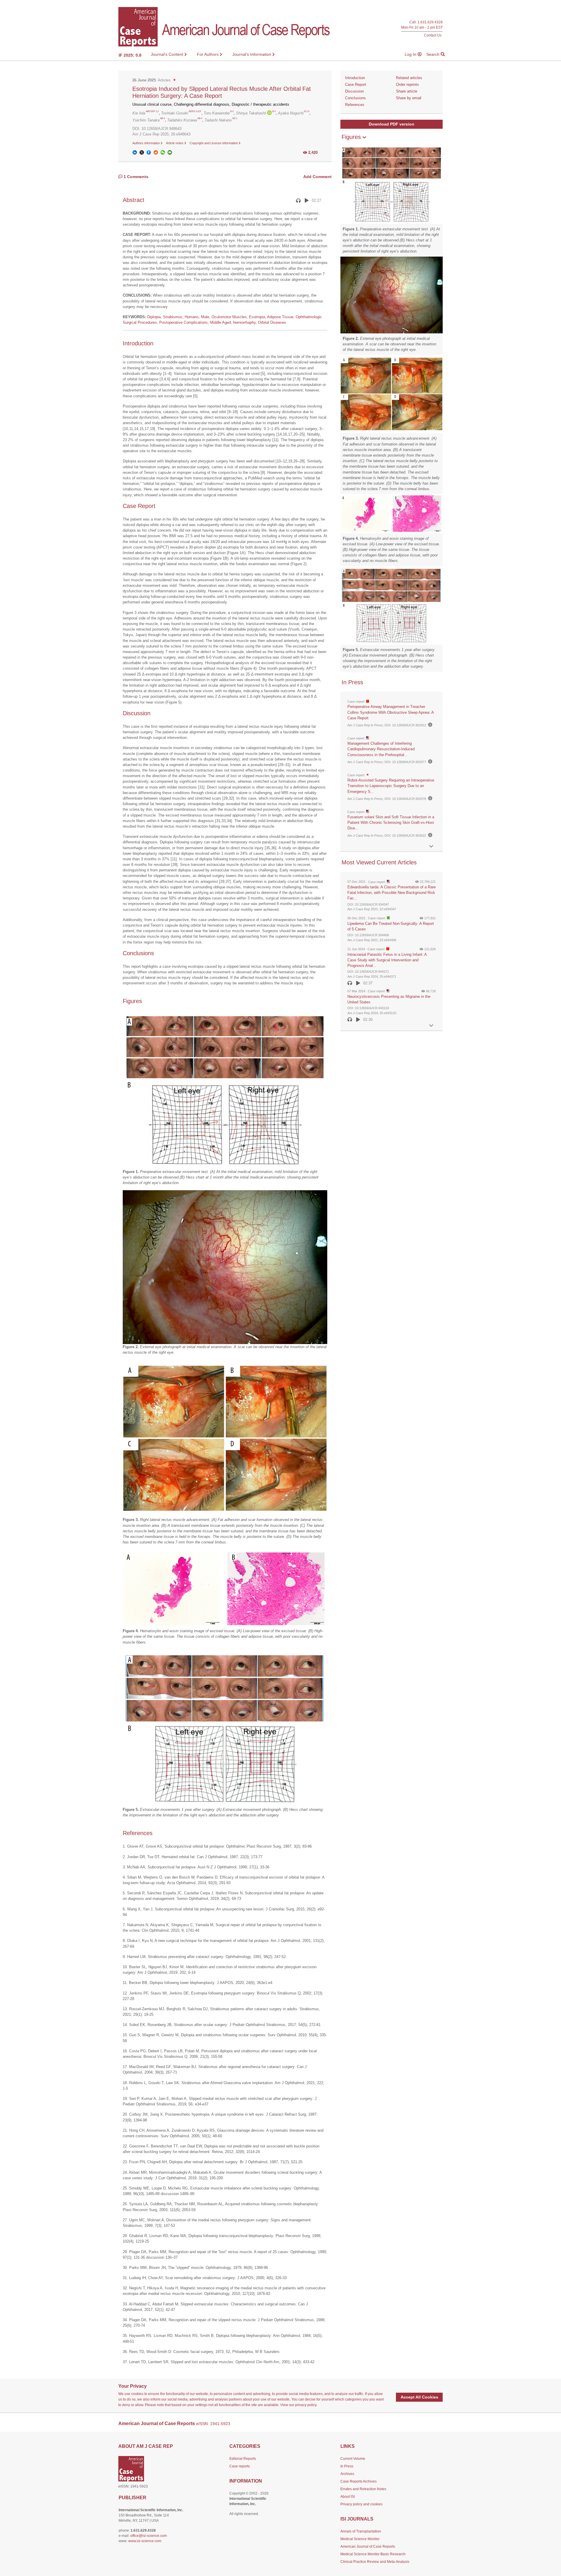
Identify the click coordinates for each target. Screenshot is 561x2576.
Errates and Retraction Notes (363, 2489)
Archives (347, 2474)
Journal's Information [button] (252, 54)
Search (433, 54)
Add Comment (317, 177)
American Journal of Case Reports (368, 2547)
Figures (352, 137)
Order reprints (407, 85)
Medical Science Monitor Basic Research (373, 2554)
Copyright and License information (214, 143)
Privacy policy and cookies (361, 2504)
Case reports (240, 2466)
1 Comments (135, 177)
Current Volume (353, 2459)
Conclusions (355, 98)
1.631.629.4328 (430, 22)
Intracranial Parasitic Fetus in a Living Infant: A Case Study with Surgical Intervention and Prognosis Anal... (387, 960)
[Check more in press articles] (431, 846)
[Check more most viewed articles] (431, 1026)
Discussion (354, 91)
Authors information (147, 143)
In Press (347, 2466)
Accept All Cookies (419, 2397)
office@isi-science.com (149, 2536)
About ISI (348, 2497)
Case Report (356, 85)
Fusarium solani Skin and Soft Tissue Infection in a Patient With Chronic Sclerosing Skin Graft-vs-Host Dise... (391, 823)
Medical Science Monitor (360, 2539)
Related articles (409, 78)
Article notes (175, 143)
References (355, 105)
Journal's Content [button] (168, 54)
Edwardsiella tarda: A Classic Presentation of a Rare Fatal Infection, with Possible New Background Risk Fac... (392, 893)
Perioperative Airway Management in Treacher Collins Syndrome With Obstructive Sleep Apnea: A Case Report (391, 712)
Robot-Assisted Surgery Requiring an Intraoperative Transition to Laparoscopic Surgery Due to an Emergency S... (391, 786)
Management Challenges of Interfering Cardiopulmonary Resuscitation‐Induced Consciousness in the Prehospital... (381, 749)
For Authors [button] (208, 54)
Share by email (409, 98)
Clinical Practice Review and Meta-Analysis (375, 2562)
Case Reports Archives (359, 2481)
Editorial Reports (243, 2459)
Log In (411, 54)
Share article (407, 91)
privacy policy (306, 2405)
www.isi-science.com (145, 2541)
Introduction (355, 78)
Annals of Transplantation (361, 2531)
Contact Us (433, 35)
